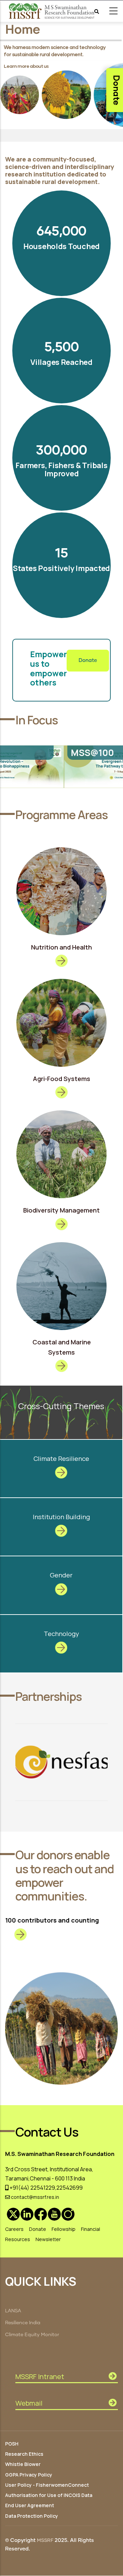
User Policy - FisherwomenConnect (47, 2485)
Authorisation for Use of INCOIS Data (49, 2495)
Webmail (29, 2403)
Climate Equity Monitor (32, 2335)
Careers (14, 2229)
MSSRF (45, 2541)
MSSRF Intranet (40, 2377)
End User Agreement (30, 2505)
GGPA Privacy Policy (29, 2475)
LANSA (13, 2311)
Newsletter (48, 2239)
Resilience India (23, 2323)
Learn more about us (26, 66)
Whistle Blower (23, 2464)
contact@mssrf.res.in (35, 2197)
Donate (88, 660)
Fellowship (64, 2229)
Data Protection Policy (32, 2516)
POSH (12, 2444)
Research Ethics (24, 2454)
